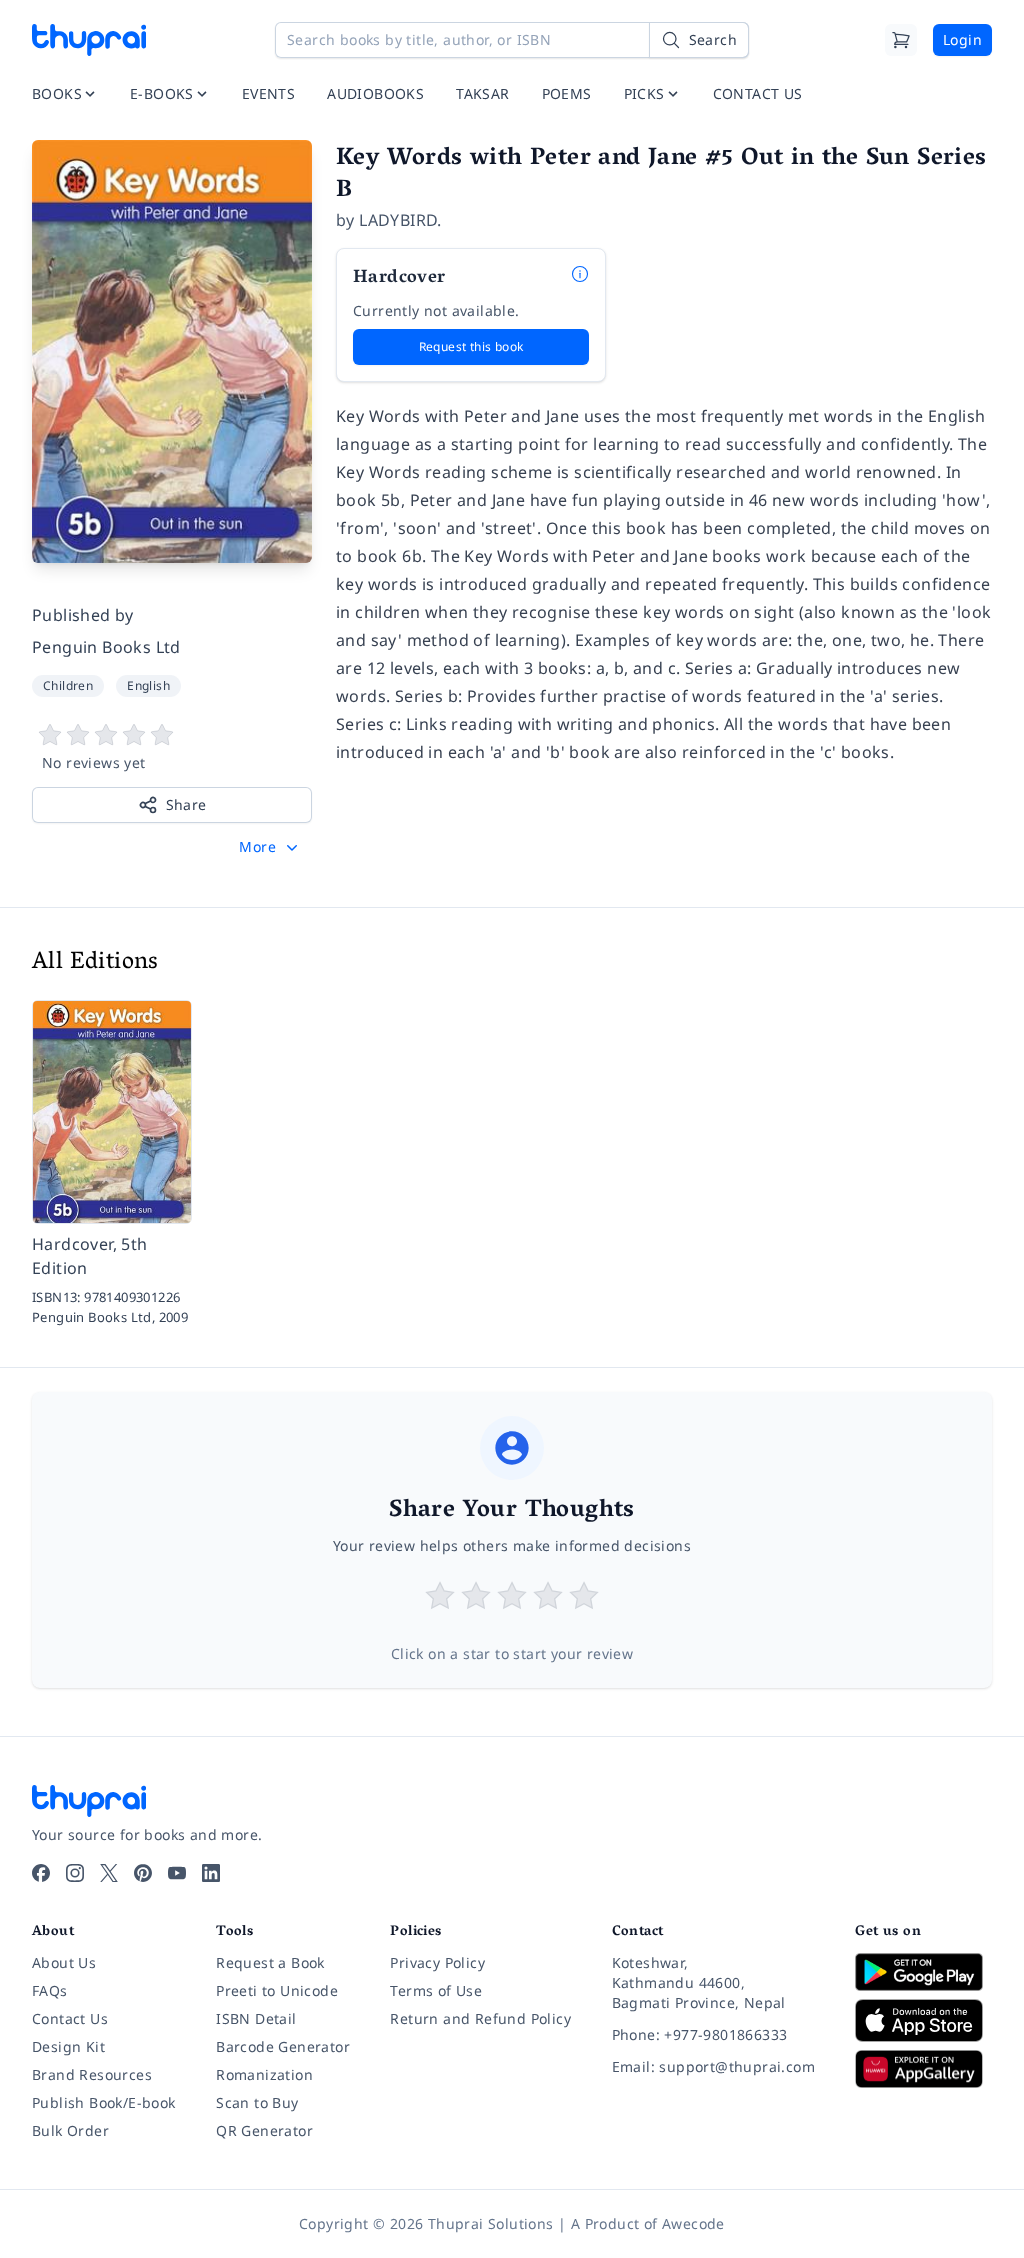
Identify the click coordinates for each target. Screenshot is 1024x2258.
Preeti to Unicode (277, 1990)
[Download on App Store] (923, 2020)
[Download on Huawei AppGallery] (923, 2069)
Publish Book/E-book (104, 2102)
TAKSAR (482, 93)
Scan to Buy (257, 2102)
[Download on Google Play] (923, 1972)
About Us (64, 1962)
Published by (83, 615)
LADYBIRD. (400, 220)
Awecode (693, 2223)
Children (68, 685)
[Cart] (901, 40)
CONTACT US (758, 93)
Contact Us (70, 2018)
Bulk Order (70, 2130)
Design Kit (68, 2046)
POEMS (567, 93)
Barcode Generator (283, 2046)
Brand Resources (92, 2074)
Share (186, 804)
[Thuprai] (89, 40)
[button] (270, 847)
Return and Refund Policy (480, 2018)
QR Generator (264, 2130)
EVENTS (268, 93)
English (148, 685)
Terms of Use (436, 1990)
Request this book (471, 346)
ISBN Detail (256, 2018)
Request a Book (270, 1962)
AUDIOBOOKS (375, 93)
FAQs (50, 1990)
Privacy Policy (437, 1962)
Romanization (264, 2074)
